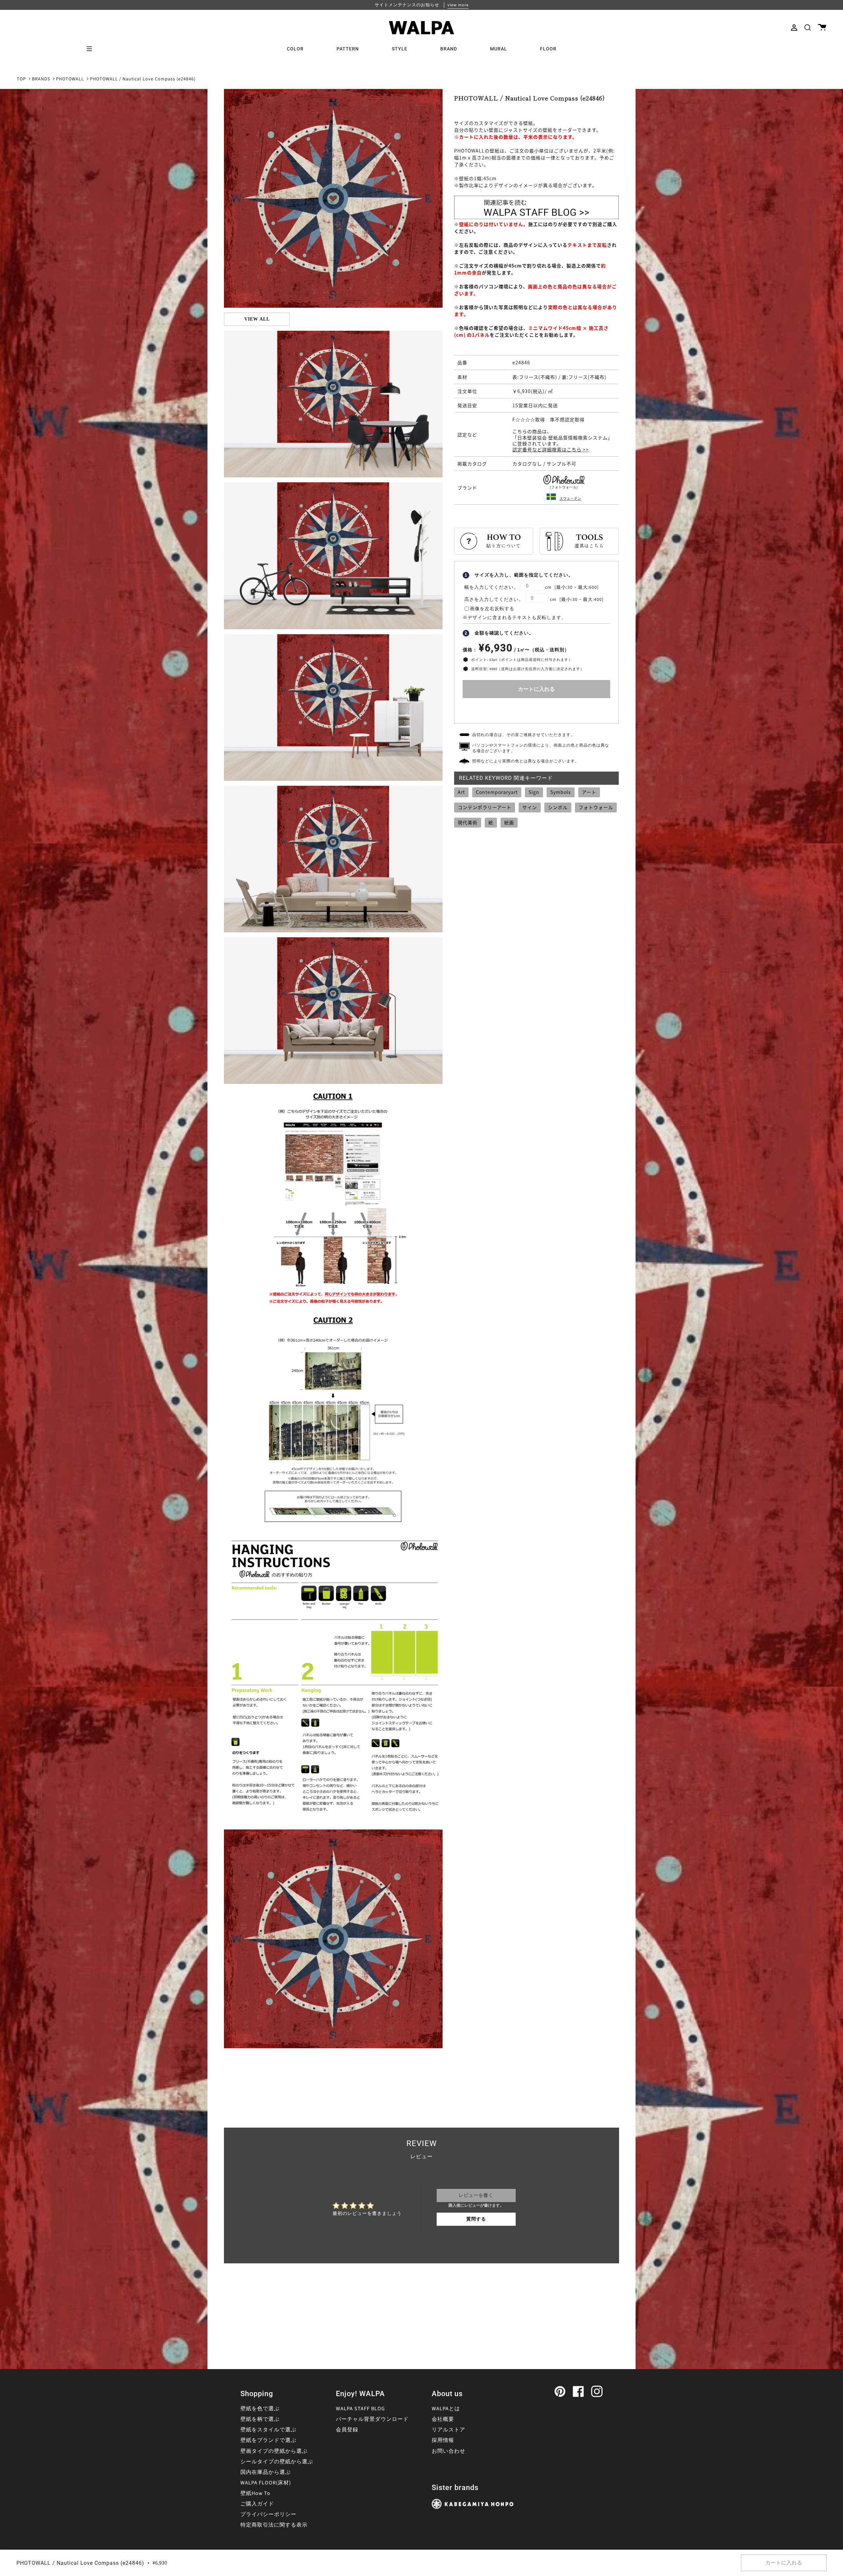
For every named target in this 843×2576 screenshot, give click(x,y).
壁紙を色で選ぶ (260, 2409)
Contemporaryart (497, 792)
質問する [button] (476, 2219)
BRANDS (41, 79)
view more (458, 5)
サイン (530, 807)
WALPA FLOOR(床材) (266, 2483)
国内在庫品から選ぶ (266, 2472)
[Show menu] (92, 49)
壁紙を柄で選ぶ (260, 2419)
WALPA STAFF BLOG (360, 2409)
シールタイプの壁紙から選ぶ (277, 2462)
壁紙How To (255, 2493)
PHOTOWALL (70, 79)
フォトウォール (596, 807)
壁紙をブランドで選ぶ (268, 2440)
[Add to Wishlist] (536, 709)
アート (589, 792)
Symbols (561, 792)
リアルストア (449, 2430)
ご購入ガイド (257, 2504)
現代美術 (468, 822)
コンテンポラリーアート (485, 807)
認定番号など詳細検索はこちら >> (551, 449)
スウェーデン (570, 498)
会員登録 (347, 2430)
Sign (534, 792)
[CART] (822, 28)
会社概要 (443, 2419)
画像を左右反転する (492, 609)
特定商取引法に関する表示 (274, 2525)
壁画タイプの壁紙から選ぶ (274, 2451)
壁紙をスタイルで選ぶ (268, 2430)
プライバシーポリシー (268, 2514)
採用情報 (443, 2440)
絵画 (509, 822)
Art (461, 792)
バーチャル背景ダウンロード (372, 2419)
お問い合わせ (449, 2451)
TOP (21, 79)
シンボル (558, 807)
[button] (808, 28)
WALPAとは (446, 2409)
